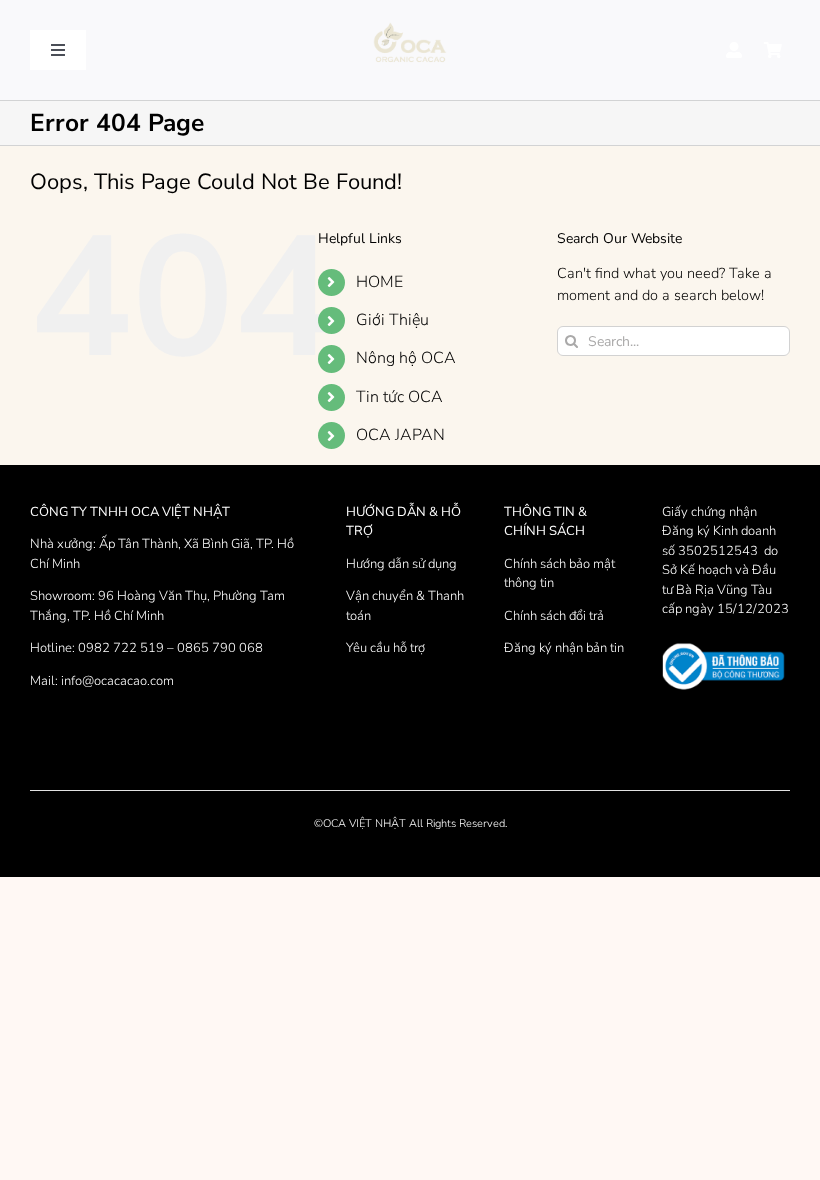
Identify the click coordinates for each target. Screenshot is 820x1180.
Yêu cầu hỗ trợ (385, 648)
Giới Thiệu (392, 320)
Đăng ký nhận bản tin (564, 648)
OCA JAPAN (400, 435)
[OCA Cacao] (410, 24)
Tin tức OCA (399, 397)
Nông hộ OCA (406, 358)
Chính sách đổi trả (554, 616)
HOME (379, 282)
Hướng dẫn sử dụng (401, 564)
